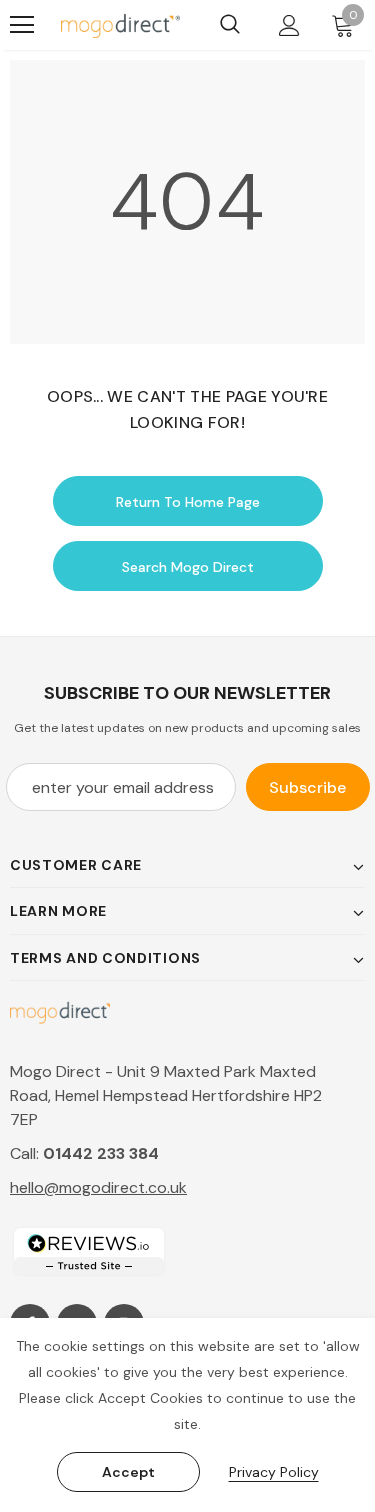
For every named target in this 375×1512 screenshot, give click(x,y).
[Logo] (120, 24)
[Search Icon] (230, 25)
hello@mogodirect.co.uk (98, 1187)
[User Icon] (289, 25)
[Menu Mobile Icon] (22, 25)
